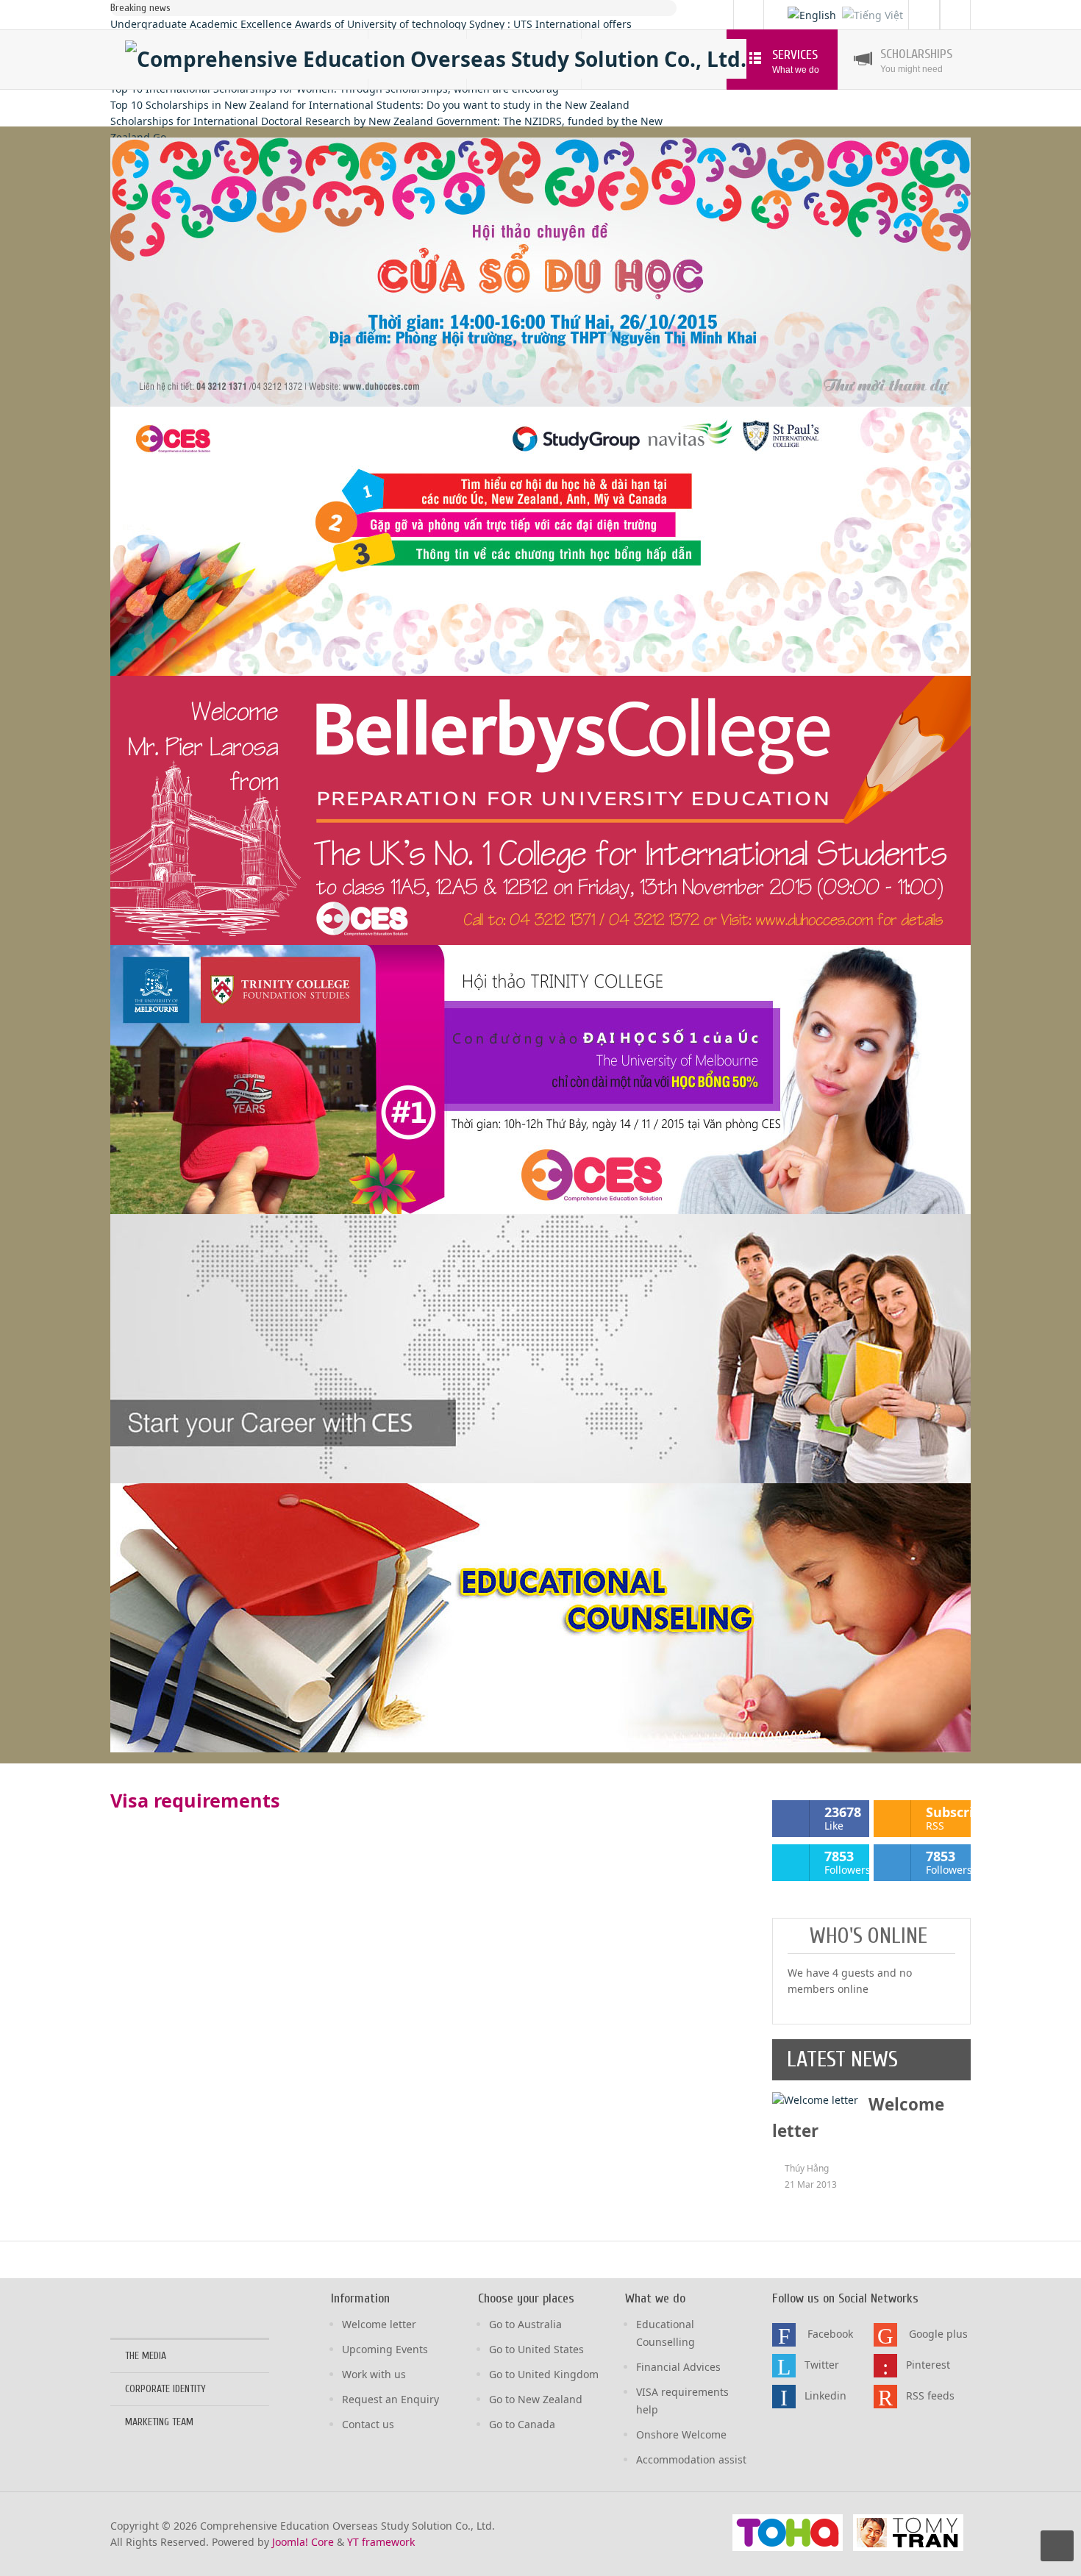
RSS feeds (930, 2395)
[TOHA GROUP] (788, 2532)
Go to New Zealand (536, 2399)
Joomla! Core (303, 2542)
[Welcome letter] (815, 2099)
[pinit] (885, 2366)
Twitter (822, 2365)
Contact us (368, 2424)
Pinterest (928, 2365)
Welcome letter (379, 2324)
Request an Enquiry (390, 2399)
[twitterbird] (784, 2366)
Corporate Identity (165, 2389)
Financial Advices (678, 2367)
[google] (885, 2335)
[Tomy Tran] (908, 2532)
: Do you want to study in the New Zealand (370, 105)
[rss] (885, 2397)
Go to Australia (525, 2324)
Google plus (938, 2334)
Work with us (374, 2374)
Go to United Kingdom (544, 2374)
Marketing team (159, 2422)
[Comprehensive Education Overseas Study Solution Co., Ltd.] (436, 59)
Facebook (830, 2334)
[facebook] (784, 2335)
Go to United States (536, 2349)
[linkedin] (784, 2397)
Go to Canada (522, 2424)
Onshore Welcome (681, 2434)
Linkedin (825, 2395)
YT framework (381, 2542)
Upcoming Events (385, 2349)
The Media (146, 2356)
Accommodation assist (691, 2459)
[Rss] (958, 14)
